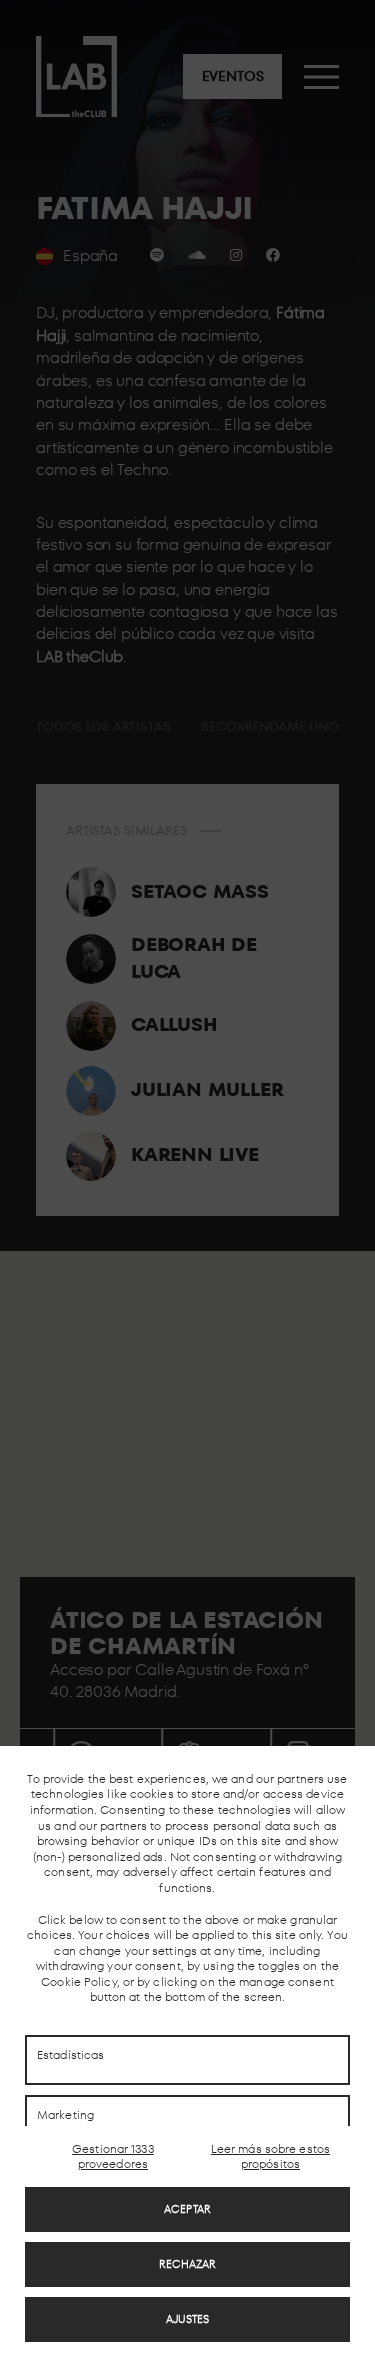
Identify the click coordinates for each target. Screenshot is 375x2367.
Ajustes (188, 2319)
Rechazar (188, 2264)
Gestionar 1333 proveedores (113, 2156)
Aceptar (187, 2209)
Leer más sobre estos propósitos (270, 2156)
